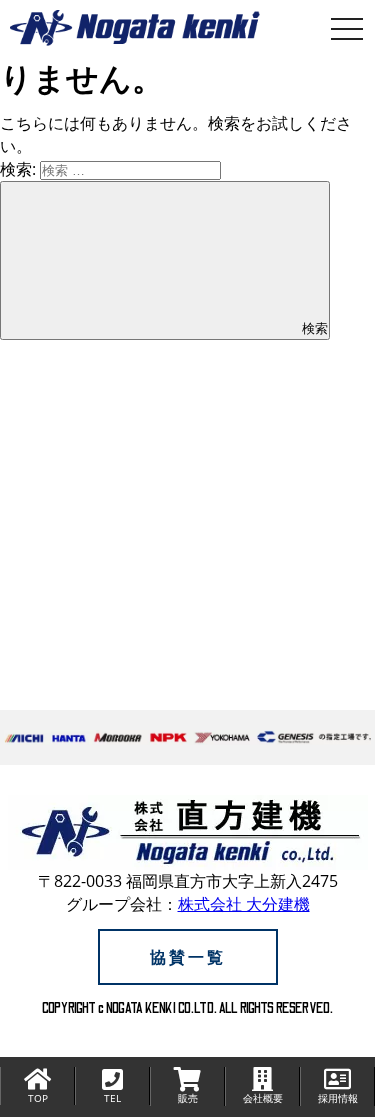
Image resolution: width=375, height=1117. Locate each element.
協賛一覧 (188, 957)
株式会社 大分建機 (244, 904)
